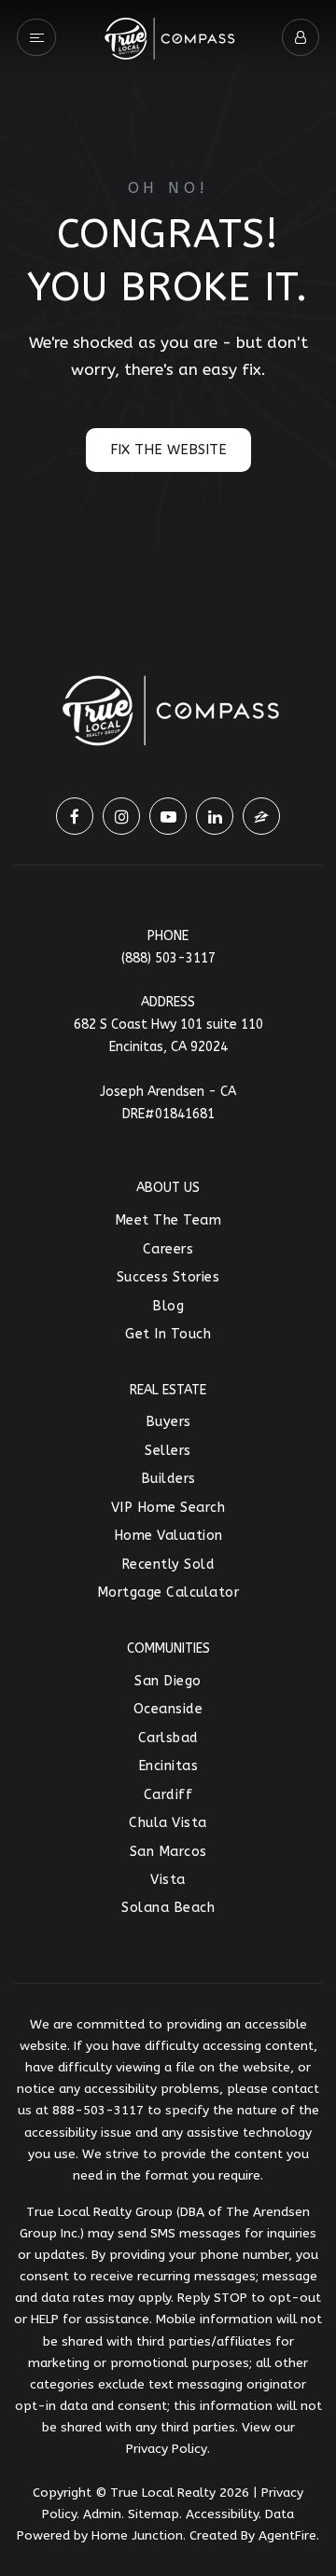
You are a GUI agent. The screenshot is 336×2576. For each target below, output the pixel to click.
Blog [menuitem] (168, 1306)
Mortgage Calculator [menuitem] (168, 1593)
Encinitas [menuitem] (168, 1766)
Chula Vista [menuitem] (168, 1823)
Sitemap (154, 2514)
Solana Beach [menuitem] (168, 1908)
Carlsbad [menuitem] (168, 1738)
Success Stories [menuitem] (168, 1277)
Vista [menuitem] (168, 1880)
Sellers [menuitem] (168, 1451)
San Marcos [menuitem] (168, 1852)
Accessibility (222, 2514)
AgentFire (287, 2535)
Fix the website (168, 450)
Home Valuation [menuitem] (168, 1536)
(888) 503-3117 (168, 958)
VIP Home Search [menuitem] (168, 1508)
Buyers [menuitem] (168, 1422)
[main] (168, 296)
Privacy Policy (167, 2449)
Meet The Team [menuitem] (168, 1220)
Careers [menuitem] (168, 1249)
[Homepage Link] (168, 35)
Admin (102, 2514)
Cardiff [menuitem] (168, 1795)
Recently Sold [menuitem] (168, 1565)
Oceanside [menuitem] (168, 1709)
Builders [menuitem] (168, 1479)
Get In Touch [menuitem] (168, 1334)
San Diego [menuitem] (168, 1681)
